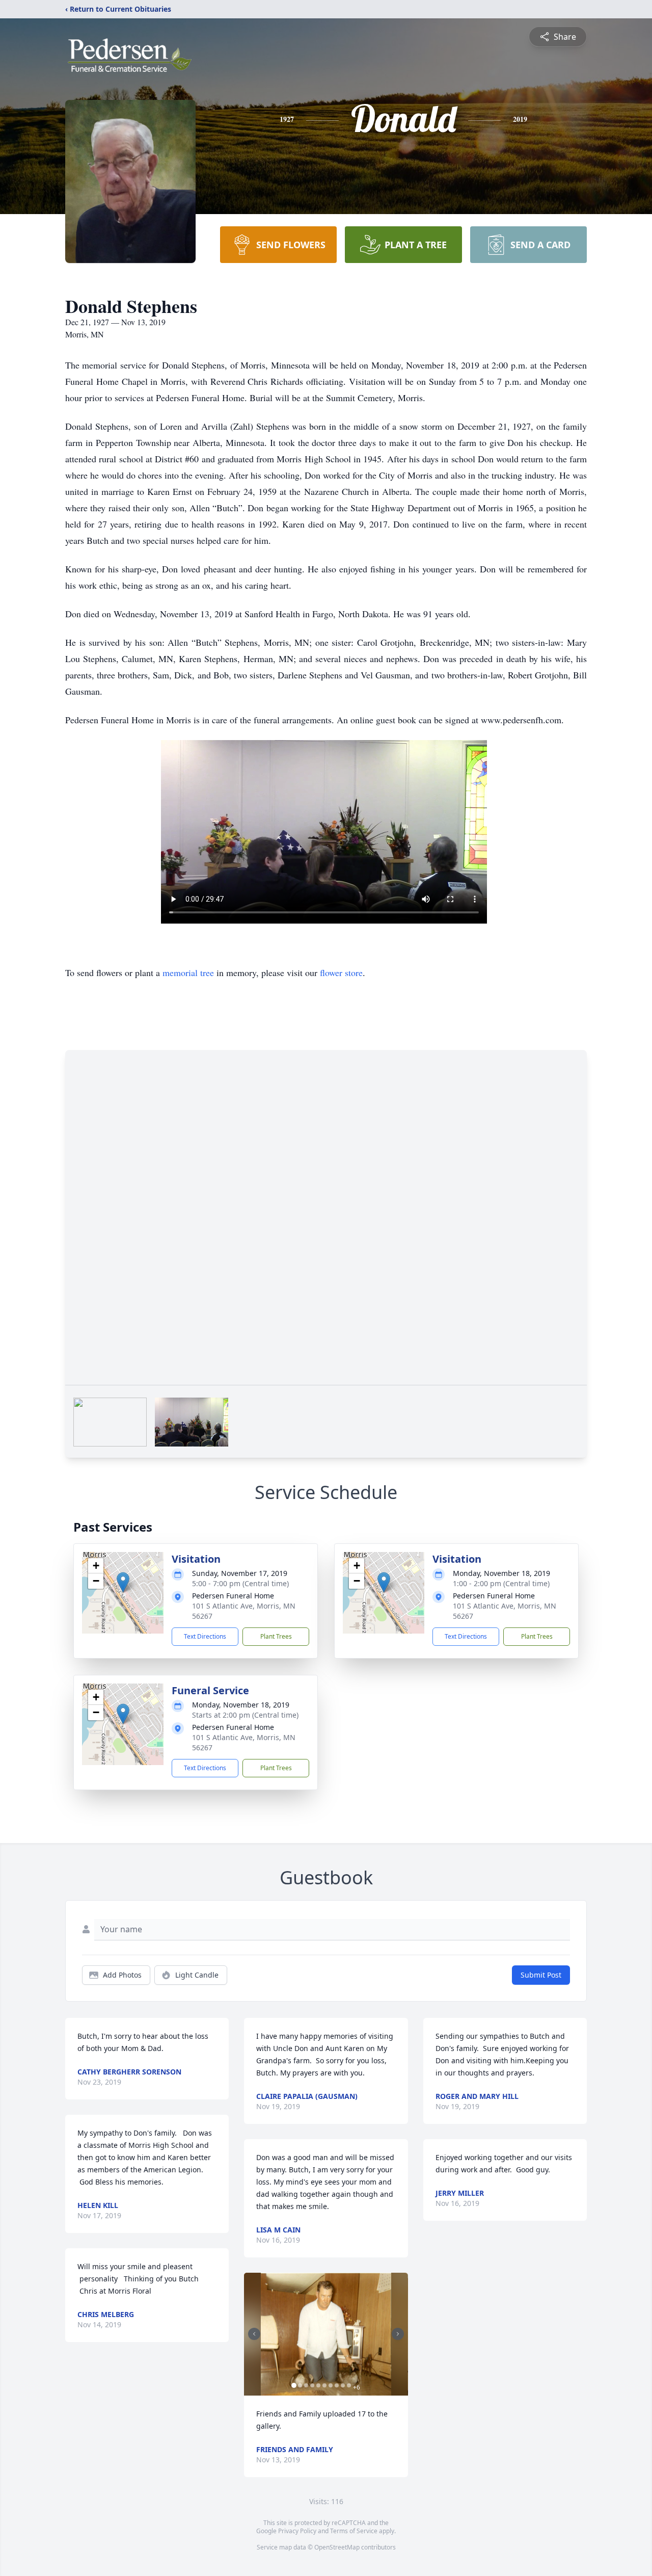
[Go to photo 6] (324, 2385)
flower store (341, 972)
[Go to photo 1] (294, 2385)
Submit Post (541, 1975)
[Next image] (398, 2334)
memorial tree (188, 972)
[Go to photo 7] (331, 2385)
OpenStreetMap (337, 2547)
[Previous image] (254, 2334)
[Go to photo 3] (306, 2385)
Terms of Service (354, 2531)
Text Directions (205, 1636)
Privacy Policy (297, 2531)
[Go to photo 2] (300, 2385)
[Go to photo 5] (318, 2385)
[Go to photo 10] (349, 2385)
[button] (123, 1582)
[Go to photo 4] (312, 2385)
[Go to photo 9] (343, 2385)
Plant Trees (276, 1636)
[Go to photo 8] (337, 2385)
